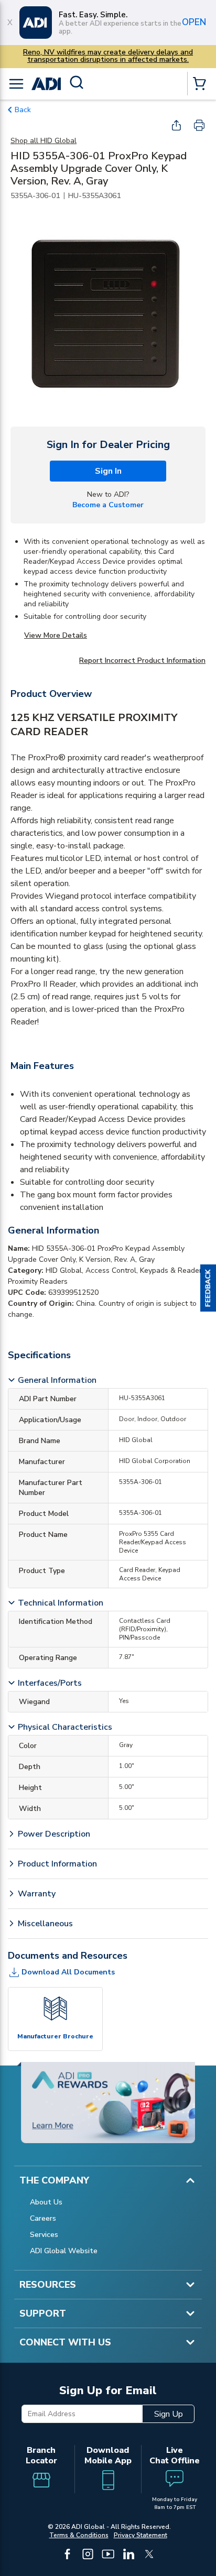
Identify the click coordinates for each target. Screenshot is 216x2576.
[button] (208, 1288)
